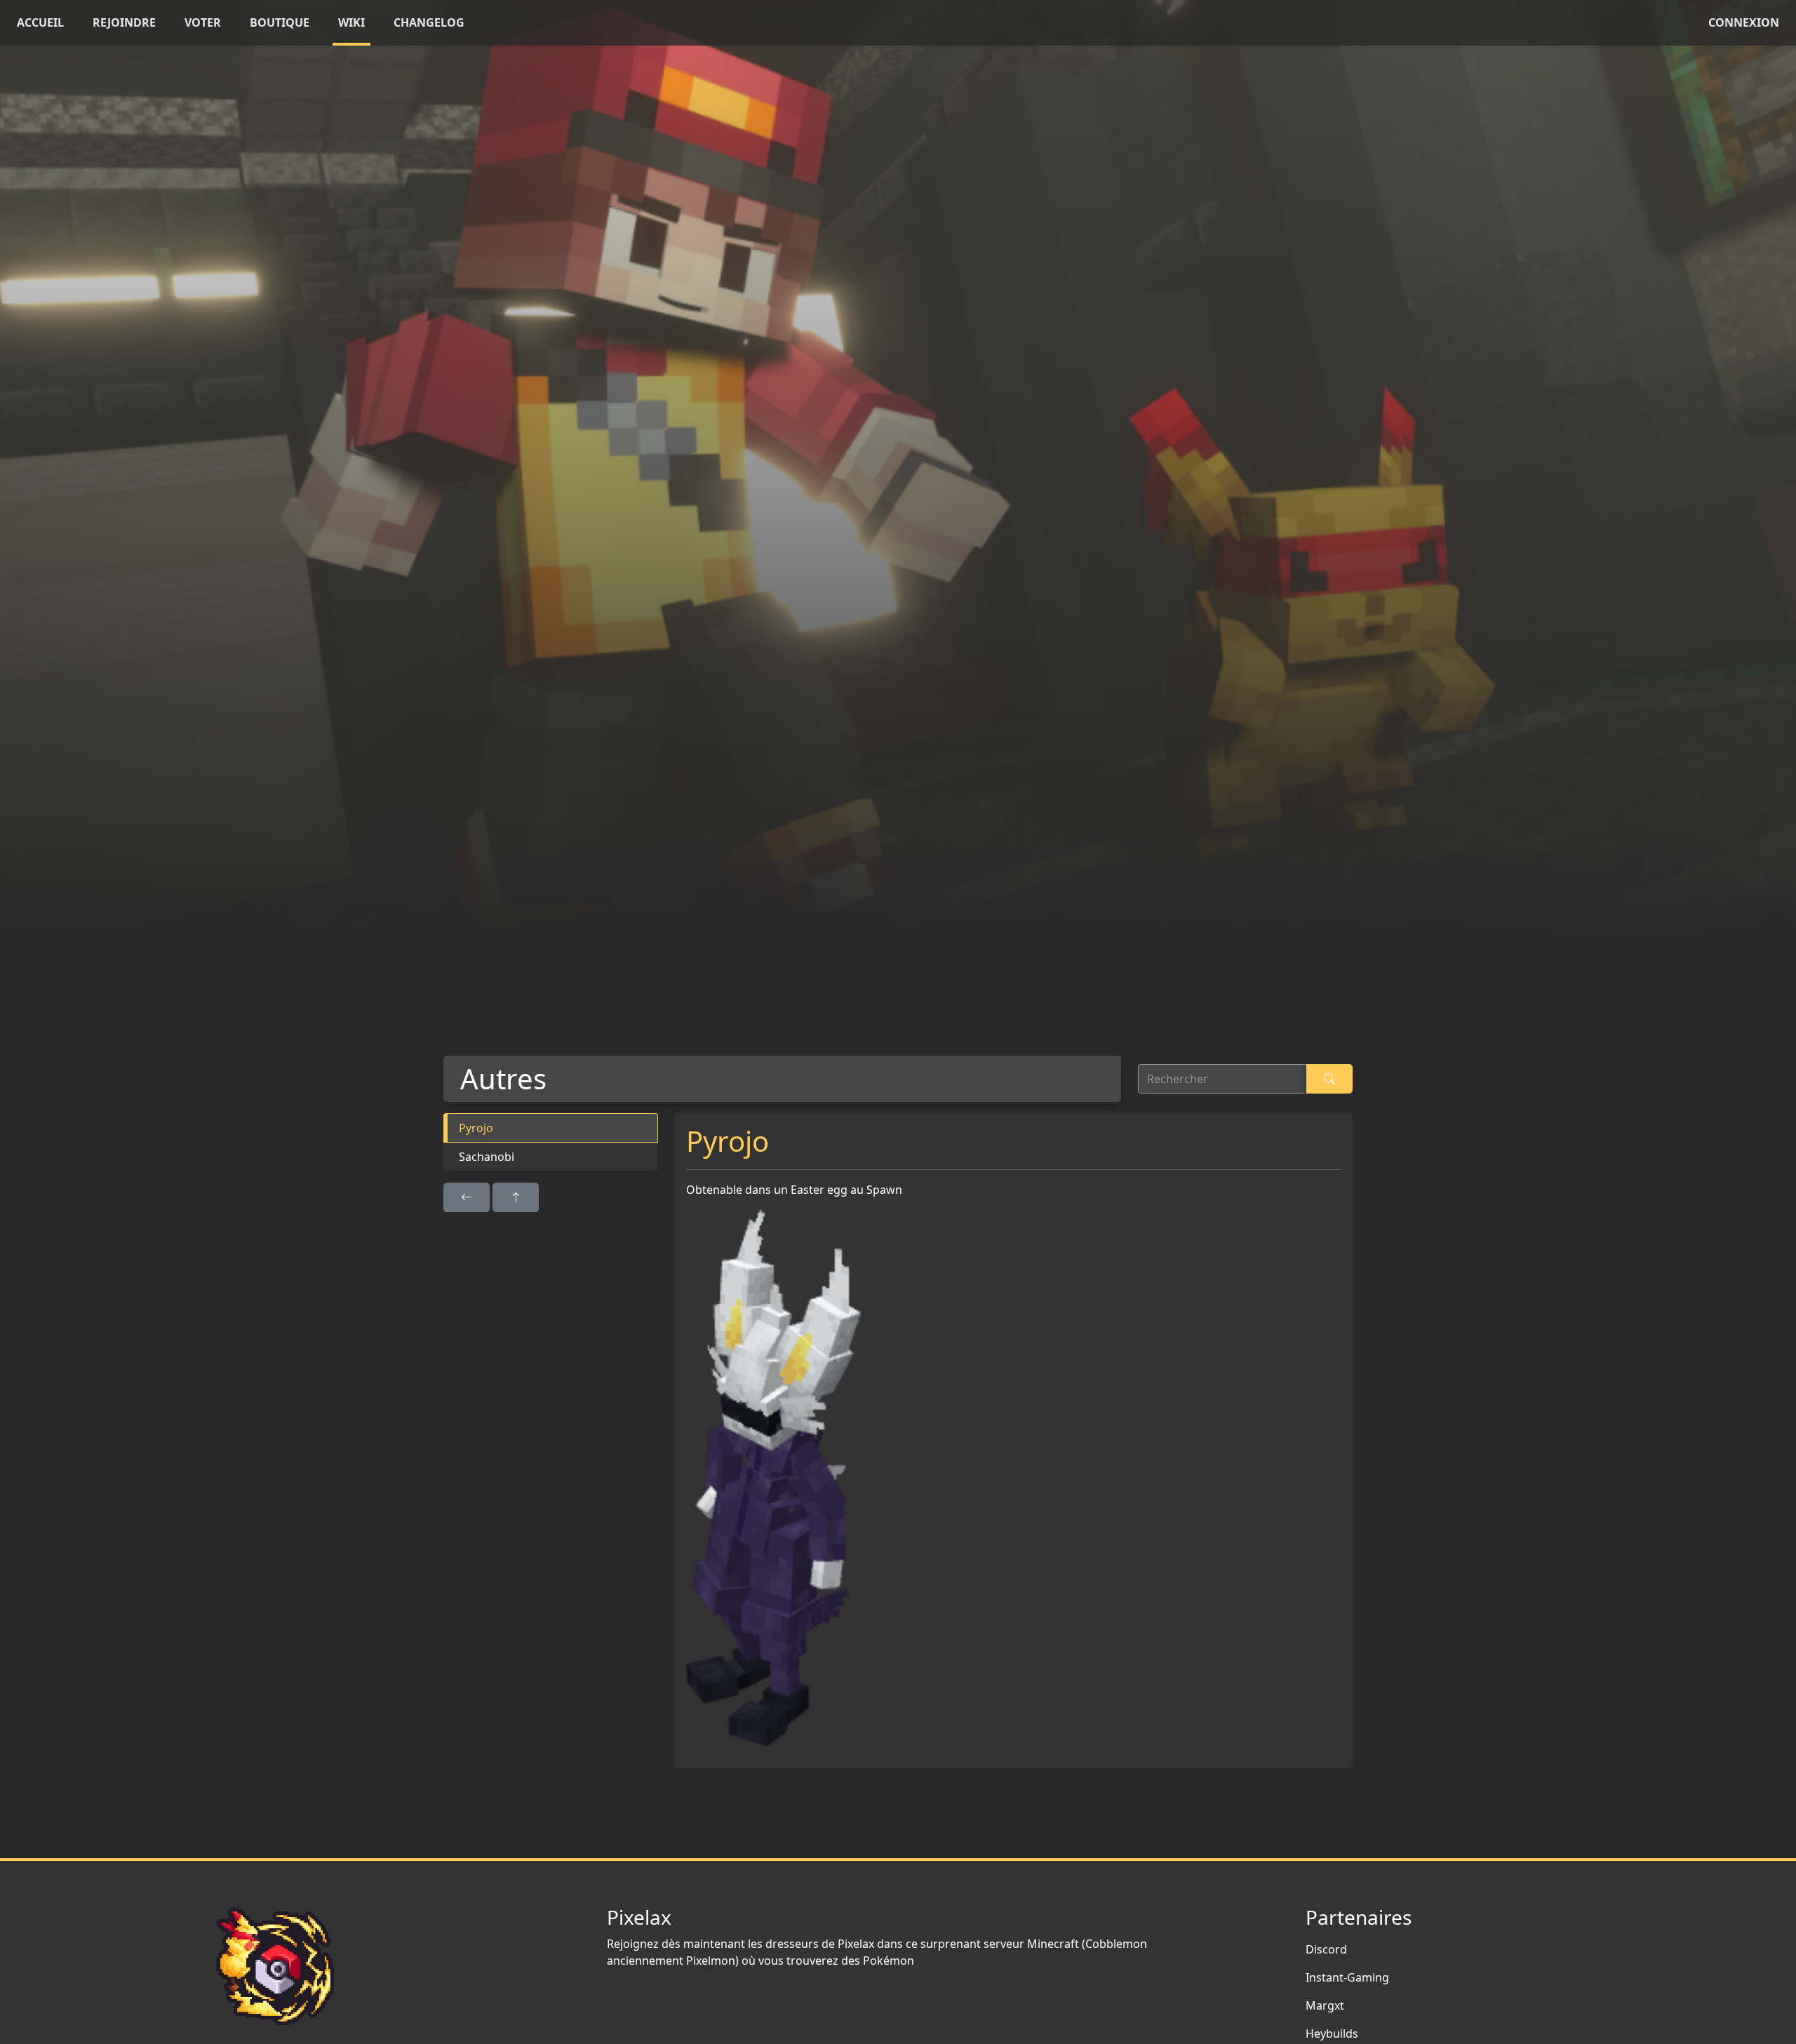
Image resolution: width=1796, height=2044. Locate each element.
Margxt (1325, 2005)
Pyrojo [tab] (476, 1128)
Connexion (1744, 22)
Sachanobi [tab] (487, 1157)
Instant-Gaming (1347, 1977)
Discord (1326, 1949)
